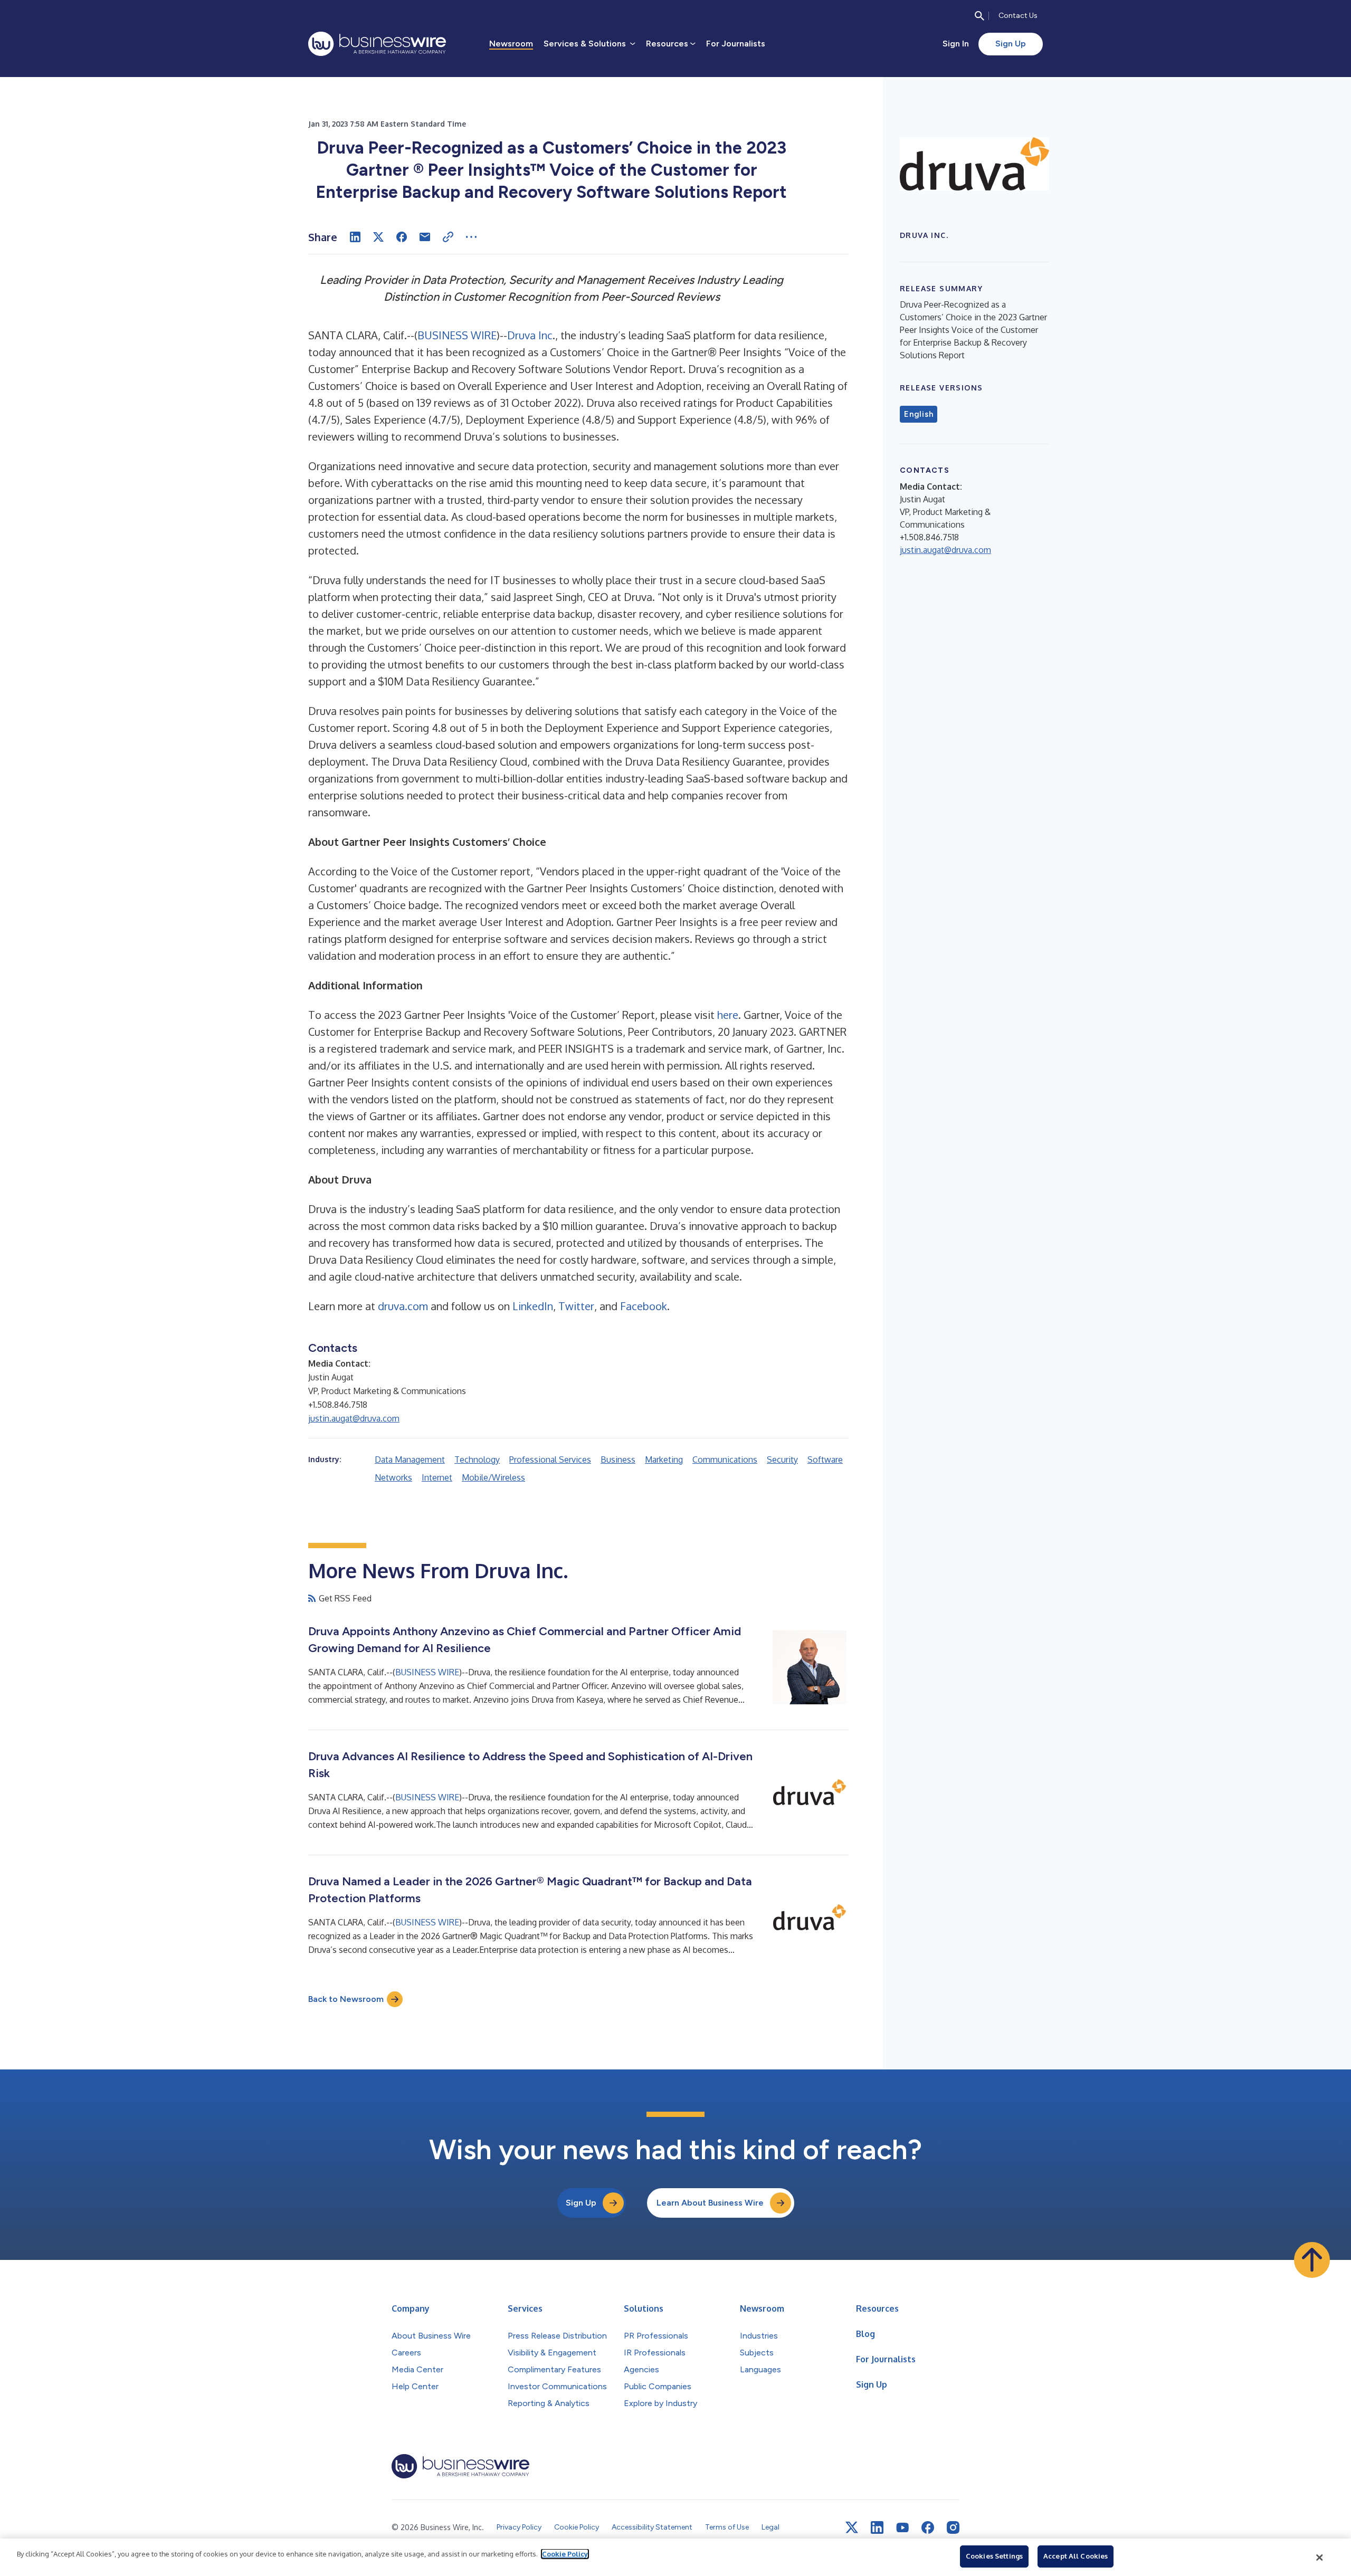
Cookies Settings (994, 2556)
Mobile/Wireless (493, 1477)
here (728, 1015)
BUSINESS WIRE (457, 335)
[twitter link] (852, 2527)
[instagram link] (953, 2527)
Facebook (644, 1306)
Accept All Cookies (1076, 2556)
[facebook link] (928, 2527)
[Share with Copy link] (448, 237)
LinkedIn (533, 1306)
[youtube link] (902, 2528)
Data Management (410, 1459)
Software (825, 1459)
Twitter (576, 1306)
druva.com (403, 1306)
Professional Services (550, 1459)
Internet (437, 1477)
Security (782, 1459)
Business (618, 1459)
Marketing (664, 1459)
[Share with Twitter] (378, 237)
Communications (725, 1459)
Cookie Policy (565, 2554)
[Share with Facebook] (402, 237)
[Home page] (377, 44)
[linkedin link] (877, 2527)
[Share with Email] (425, 237)
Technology (477, 1459)
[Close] (1320, 2558)
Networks (393, 1477)
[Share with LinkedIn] (355, 237)
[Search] (979, 16)
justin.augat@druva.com (354, 1418)
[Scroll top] (1312, 2260)
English (919, 414)
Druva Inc (530, 335)
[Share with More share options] (471, 237)
